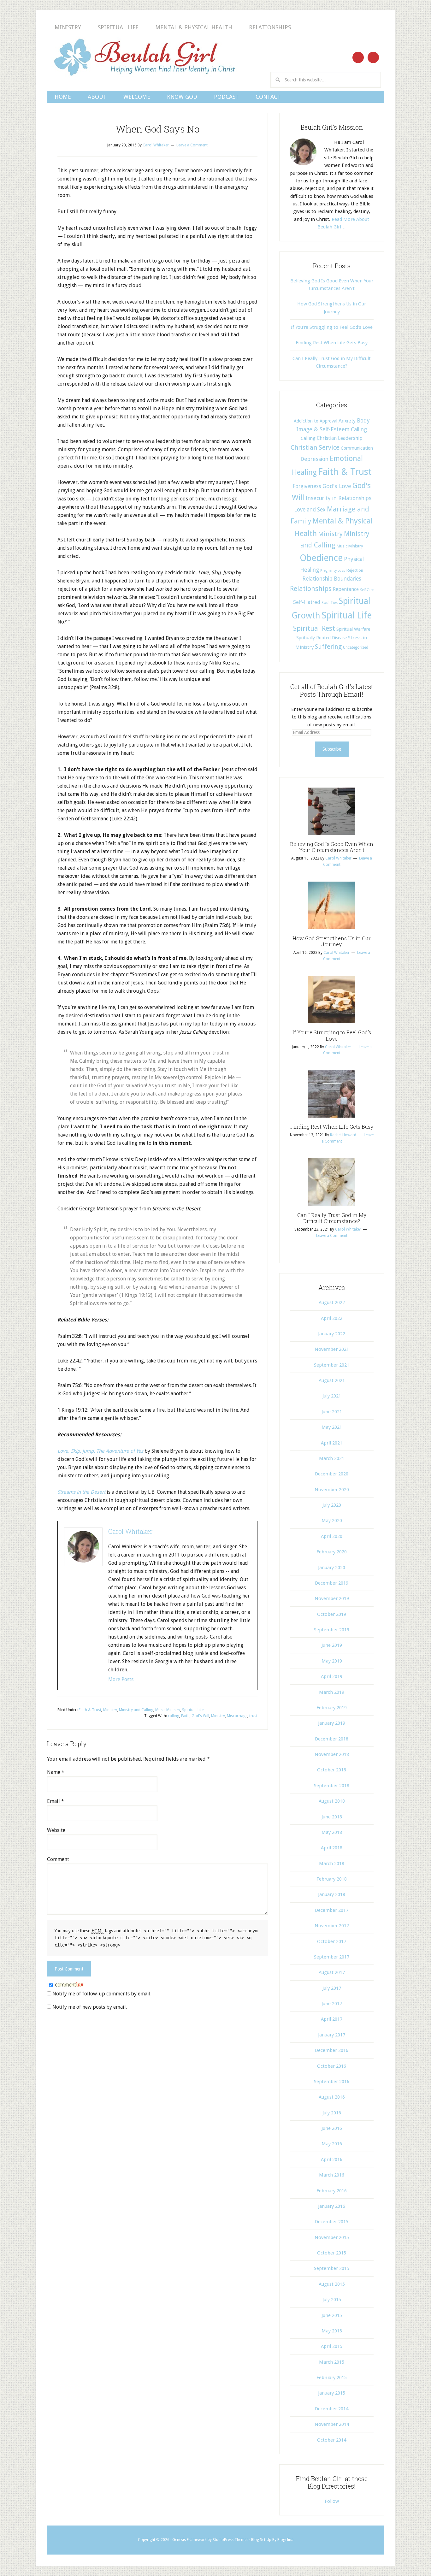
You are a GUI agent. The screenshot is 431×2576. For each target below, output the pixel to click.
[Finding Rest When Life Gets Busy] (332, 1120)
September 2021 (332, 1365)
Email (56, 1801)
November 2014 (332, 2424)
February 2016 (332, 2191)
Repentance (346, 589)
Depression (314, 459)
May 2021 (332, 1427)
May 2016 (332, 2144)
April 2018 (332, 1848)
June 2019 (332, 1645)
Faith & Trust (90, 1710)
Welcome (137, 97)
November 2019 (332, 1598)
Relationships (270, 27)
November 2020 (332, 1490)
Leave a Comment (192, 145)
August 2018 (332, 1801)
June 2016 (332, 2128)
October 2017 (332, 1941)
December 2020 (332, 1474)
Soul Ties (330, 603)
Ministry (68, 27)
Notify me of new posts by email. (90, 2007)
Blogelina (285, 2540)
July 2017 (332, 1988)
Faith (185, 1716)
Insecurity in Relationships (338, 498)
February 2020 (332, 1552)
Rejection (355, 570)
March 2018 (332, 1864)
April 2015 (332, 2346)
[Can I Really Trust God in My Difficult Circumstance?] (332, 1208)
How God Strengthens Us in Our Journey (332, 941)
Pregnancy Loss (333, 571)
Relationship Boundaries (332, 579)
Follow (332, 2501)
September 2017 (332, 1957)
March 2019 (332, 1692)
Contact (268, 97)
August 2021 (332, 1380)
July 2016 (332, 2113)
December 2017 (332, 1910)
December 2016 (332, 2050)
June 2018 (332, 1817)
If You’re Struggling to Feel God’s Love (332, 327)
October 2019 (332, 1614)
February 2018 (332, 1879)
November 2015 (332, 2237)
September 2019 (332, 1630)
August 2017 (332, 1972)
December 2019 (332, 1583)
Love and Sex (310, 510)
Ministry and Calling (136, 1710)
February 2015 (332, 2378)
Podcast (226, 97)
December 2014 (332, 2409)
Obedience (321, 558)
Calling (359, 429)
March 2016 (332, 2175)
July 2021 (332, 1396)
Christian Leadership (340, 438)
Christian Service (315, 447)
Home (63, 97)
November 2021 (332, 1349)
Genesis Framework (189, 2540)
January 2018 (332, 1894)
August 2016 (332, 2097)
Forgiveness (307, 486)
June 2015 (332, 2315)
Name (56, 1772)
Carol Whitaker (130, 1531)
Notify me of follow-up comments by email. (102, 1994)
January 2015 (332, 2393)
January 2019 (332, 1723)
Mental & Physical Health (194, 27)
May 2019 (332, 1661)
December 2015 (332, 2222)
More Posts (121, 1679)
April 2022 (332, 1318)
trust (253, 1716)
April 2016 (332, 2159)
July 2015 (332, 2300)
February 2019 (332, 1708)
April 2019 (332, 1676)
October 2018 (332, 1770)
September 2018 (332, 1786)
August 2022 (332, 1303)
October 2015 (332, 2253)
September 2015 (332, 2268)
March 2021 (332, 1458)
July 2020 (332, 1505)
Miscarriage (237, 1716)
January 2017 (332, 2035)
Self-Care (367, 590)
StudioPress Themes (230, 2540)
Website (56, 1830)
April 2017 (332, 2019)
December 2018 (332, 1739)
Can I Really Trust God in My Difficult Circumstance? (332, 1218)
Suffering (328, 647)
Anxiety (347, 421)
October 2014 (332, 2440)
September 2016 (332, 2082)
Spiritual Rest (314, 628)
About (97, 97)
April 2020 (332, 1536)
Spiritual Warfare (353, 629)
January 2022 (332, 1334)
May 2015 (332, 2331)
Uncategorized (356, 647)
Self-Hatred (307, 602)
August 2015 (332, 2284)
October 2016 (332, 2066)
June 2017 (332, 2004)
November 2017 (332, 1926)
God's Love (337, 486)
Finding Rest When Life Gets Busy (332, 343)
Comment (58, 1859)
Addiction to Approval (316, 421)
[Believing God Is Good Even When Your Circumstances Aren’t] (332, 837)
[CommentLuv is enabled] (69, 1985)
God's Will (200, 1716)
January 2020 (332, 1568)
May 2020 (332, 1521)
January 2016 (332, 2206)
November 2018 (332, 1754)
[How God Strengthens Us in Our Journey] (332, 931)
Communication (357, 448)
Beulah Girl (144, 57)
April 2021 (332, 1443)
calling (174, 1716)
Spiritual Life (118, 27)
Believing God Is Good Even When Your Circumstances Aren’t (332, 847)
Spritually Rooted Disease (322, 638)
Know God (182, 97)
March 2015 (332, 2362)
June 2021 (332, 1412)
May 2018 (332, 1832)
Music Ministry (168, 1710)
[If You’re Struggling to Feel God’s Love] (332, 1025)
